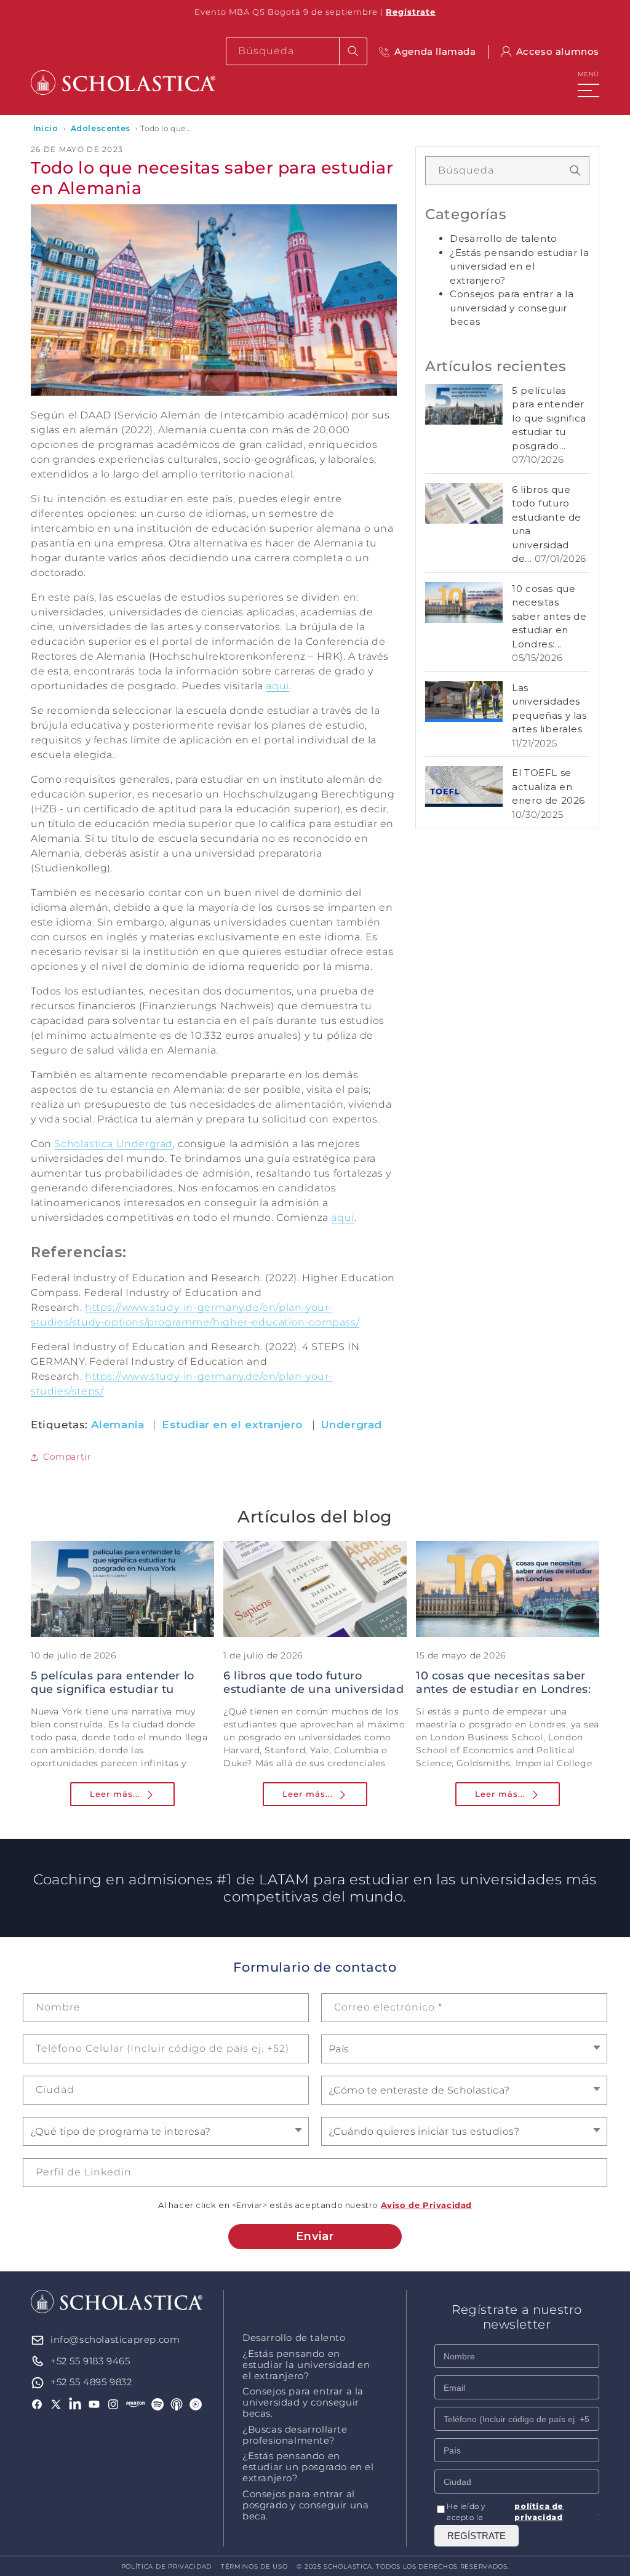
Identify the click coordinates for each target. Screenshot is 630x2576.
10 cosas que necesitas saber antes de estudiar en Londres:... (549, 616)
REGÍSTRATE (476, 2536)
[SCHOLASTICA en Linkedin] (75, 2404)
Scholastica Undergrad (114, 1144)
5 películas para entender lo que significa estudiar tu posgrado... (549, 418)
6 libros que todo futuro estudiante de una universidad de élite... (313, 1689)
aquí (277, 686)
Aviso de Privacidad (426, 2205)
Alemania (118, 1425)
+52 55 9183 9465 (90, 2361)
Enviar (315, 2236)
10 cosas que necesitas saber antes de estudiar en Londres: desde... (503, 1689)
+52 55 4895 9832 (91, 2382)
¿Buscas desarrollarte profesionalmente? (295, 2435)
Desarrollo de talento (504, 238)
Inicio (46, 128)
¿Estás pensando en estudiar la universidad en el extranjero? (306, 2365)
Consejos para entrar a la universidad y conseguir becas (512, 308)
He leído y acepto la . (523, 2512)
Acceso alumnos (558, 51)
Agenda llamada (435, 51)
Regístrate (411, 12)
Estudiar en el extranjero (233, 1425)
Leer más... (115, 1794)
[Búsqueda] (353, 51)
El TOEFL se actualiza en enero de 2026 (548, 786)
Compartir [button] (67, 1457)
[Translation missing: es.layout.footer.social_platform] (136, 2404)
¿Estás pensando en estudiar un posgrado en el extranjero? (308, 2467)
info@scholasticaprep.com (115, 2339)
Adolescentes (101, 128)
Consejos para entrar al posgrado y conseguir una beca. (305, 2505)
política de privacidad (539, 2512)
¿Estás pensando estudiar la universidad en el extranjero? (519, 266)
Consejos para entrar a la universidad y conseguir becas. (303, 2402)
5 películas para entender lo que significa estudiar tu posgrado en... (113, 1689)
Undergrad (352, 1425)
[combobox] (297, 51)
